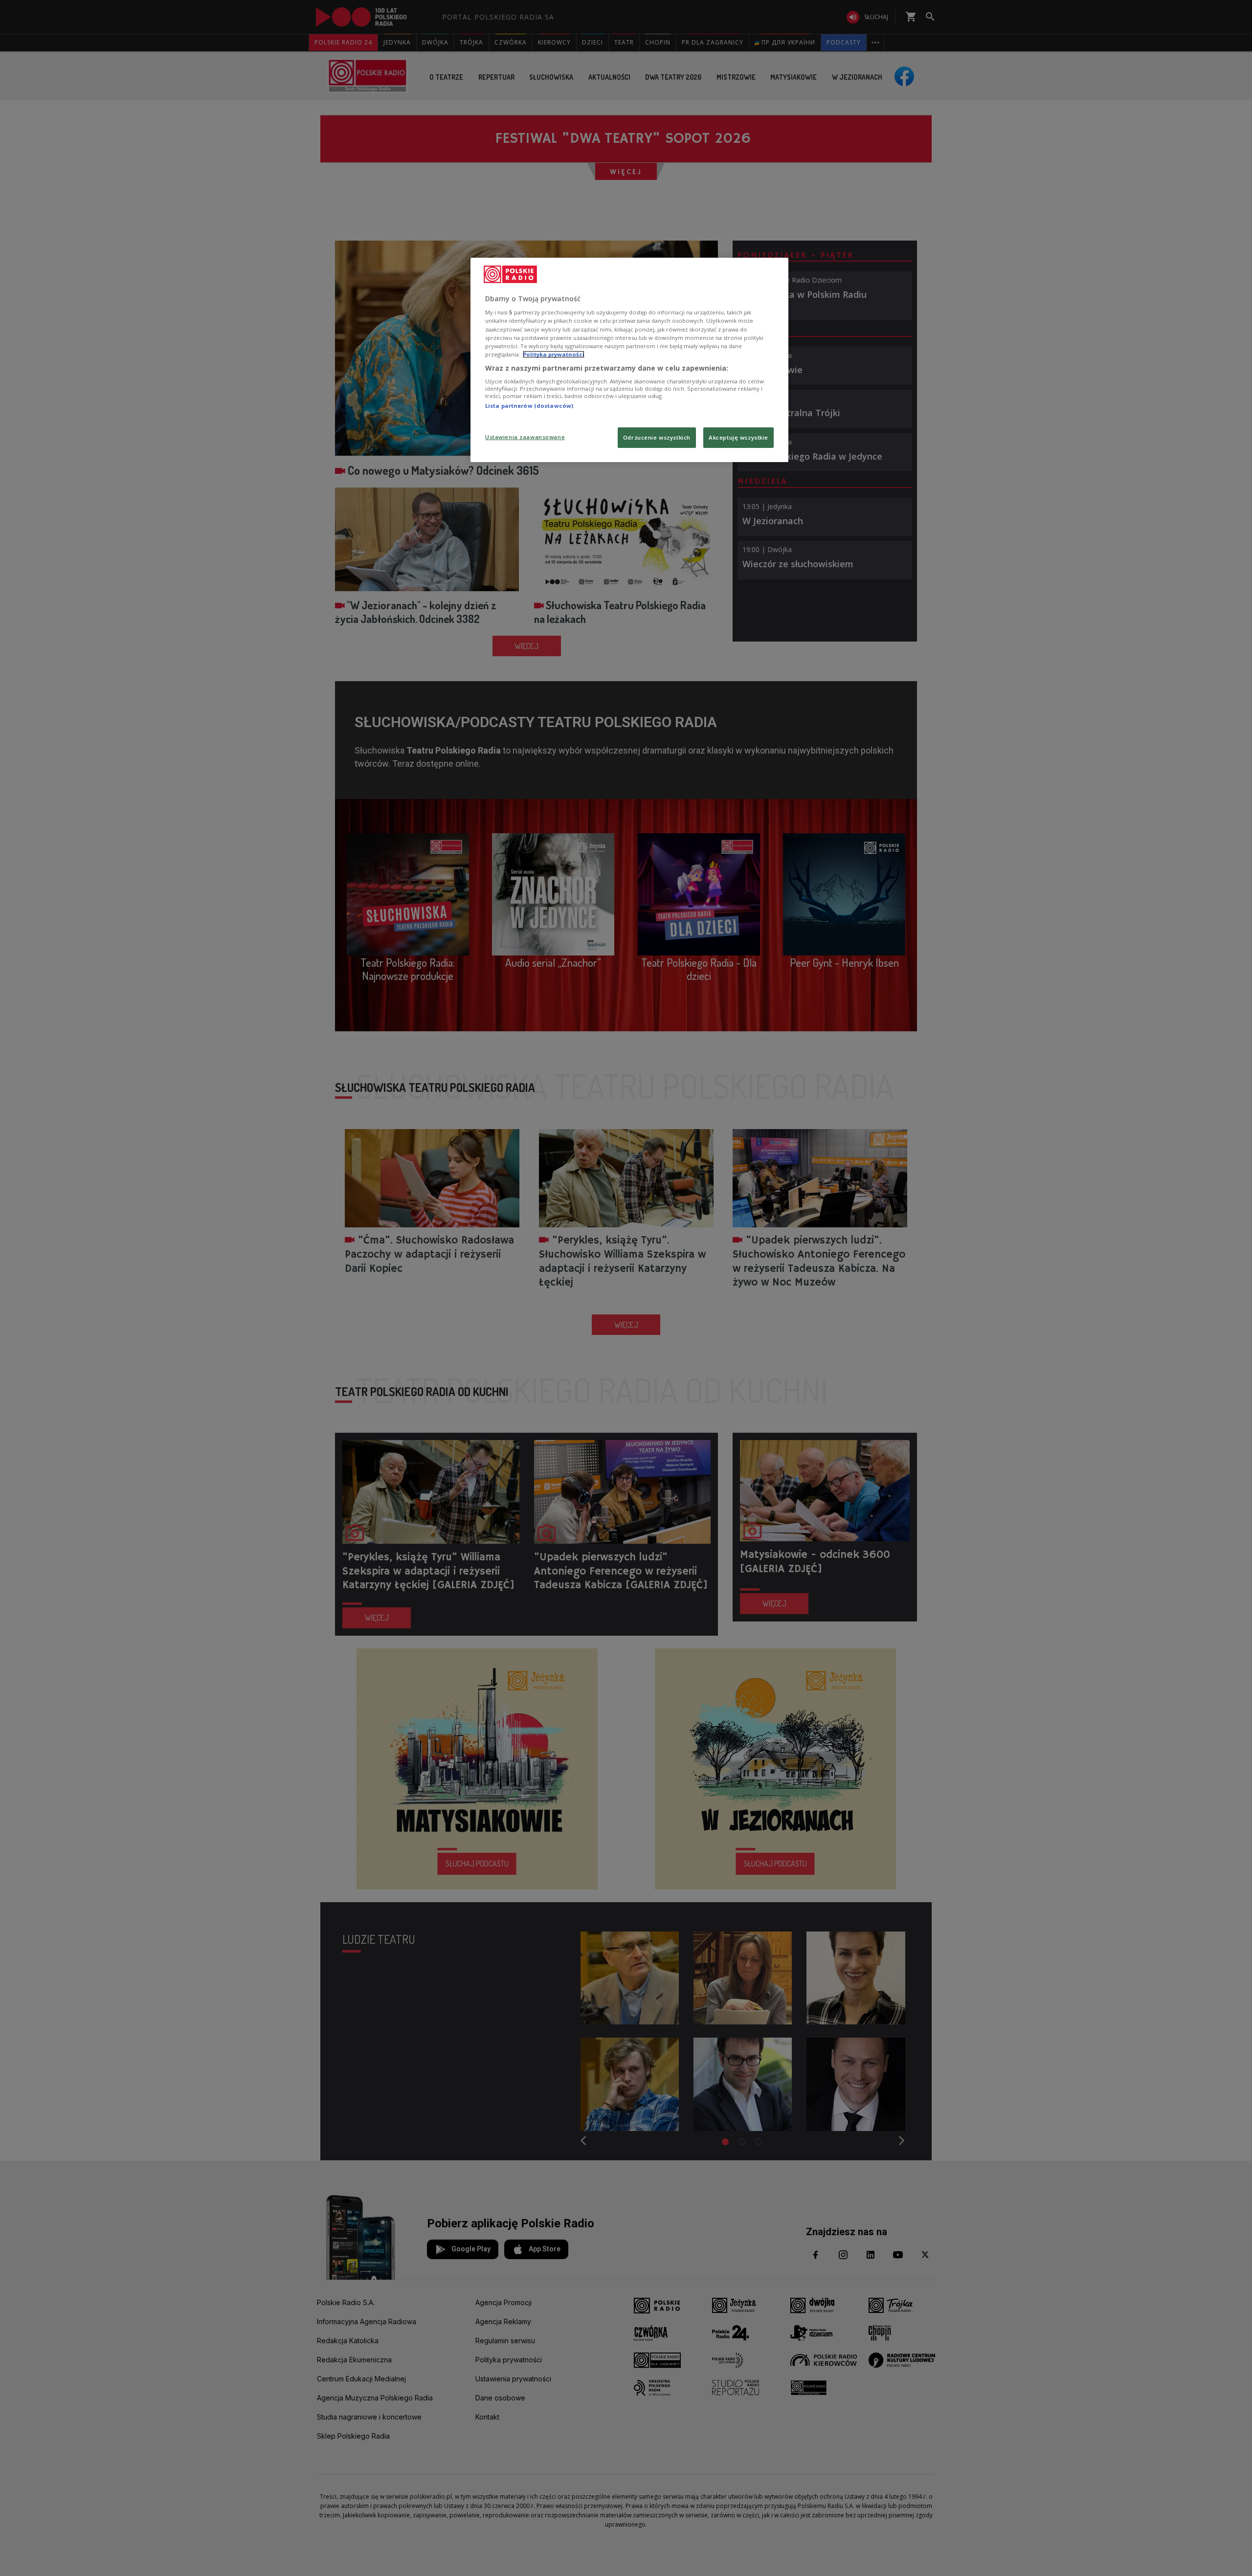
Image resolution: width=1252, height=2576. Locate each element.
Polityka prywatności (554, 354)
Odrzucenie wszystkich (657, 437)
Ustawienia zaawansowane (525, 437)
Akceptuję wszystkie (738, 437)
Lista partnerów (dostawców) (529, 406)
